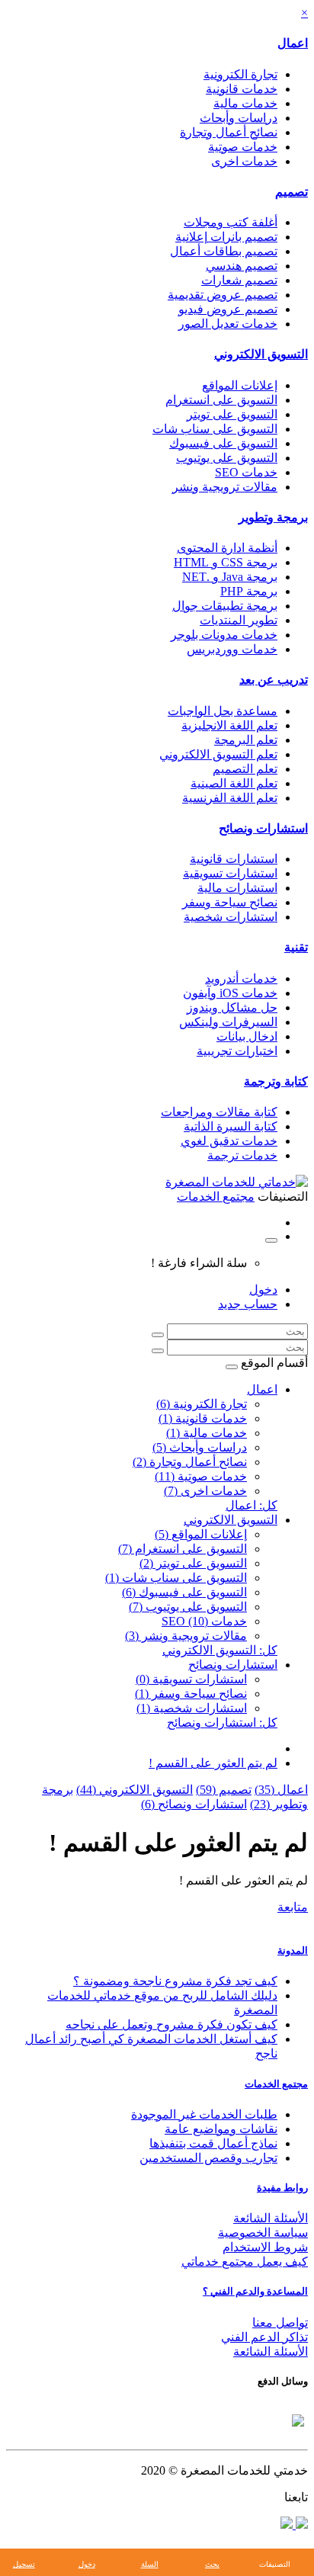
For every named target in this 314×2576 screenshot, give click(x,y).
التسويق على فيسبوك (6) (184, 1592)
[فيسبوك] (300, 2525)
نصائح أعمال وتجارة (229, 132)
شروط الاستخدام (265, 2247)
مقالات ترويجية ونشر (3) (186, 1636)
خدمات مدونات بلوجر (224, 635)
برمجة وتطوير (273, 517)
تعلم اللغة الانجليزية (229, 725)
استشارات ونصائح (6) (194, 1804)
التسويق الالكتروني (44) (135, 1790)
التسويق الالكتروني (261, 354)
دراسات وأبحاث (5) (200, 1447)
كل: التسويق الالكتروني (220, 1650)
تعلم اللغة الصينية (234, 783)
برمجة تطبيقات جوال (225, 606)
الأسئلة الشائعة (271, 2218)
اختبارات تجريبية (237, 1051)
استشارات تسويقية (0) (191, 1679)
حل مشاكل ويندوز (232, 1007)
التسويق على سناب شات (215, 429)
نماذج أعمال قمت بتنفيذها (213, 2143)
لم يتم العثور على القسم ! (213, 1763)
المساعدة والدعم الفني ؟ (255, 2291)
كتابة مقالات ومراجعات (219, 1112)
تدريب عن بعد (274, 680)
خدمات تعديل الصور (228, 324)
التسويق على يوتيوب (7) (188, 1607)
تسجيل (24, 2564)
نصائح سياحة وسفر (230, 902)
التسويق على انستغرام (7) (183, 1549)
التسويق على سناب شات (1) (176, 1578)
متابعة (293, 1907)
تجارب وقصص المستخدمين (208, 2158)
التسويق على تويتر (232, 414)
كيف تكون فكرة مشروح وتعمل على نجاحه (171, 2024)
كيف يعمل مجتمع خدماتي (245, 2262)
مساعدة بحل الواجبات (223, 711)
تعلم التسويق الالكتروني (218, 754)
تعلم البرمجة (246, 740)
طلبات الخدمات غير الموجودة (204, 2114)
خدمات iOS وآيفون (230, 993)
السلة (150, 2564)
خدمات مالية (245, 103)
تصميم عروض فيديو (228, 309)
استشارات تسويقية (230, 873)
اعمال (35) (281, 1790)
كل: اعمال (252, 1505)
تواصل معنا (280, 2323)
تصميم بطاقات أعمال (224, 251)
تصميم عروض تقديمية (223, 295)
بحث (212, 2564)
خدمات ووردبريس (232, 649)
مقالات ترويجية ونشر (225, 487)
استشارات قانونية (234, 859)
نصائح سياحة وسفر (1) (191, 1694)
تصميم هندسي (242, 266)
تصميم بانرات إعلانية (226, 237)
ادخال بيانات (247, 1036)
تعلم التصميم (245, 769)
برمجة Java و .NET (230, 577)
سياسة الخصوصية (263, 2233)
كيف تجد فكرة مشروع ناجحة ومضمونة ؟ (175, 1981)
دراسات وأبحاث (239, 118)
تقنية (296, 947)
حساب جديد (248, 1304)
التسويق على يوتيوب (227, 458)
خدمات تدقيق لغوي (229, 1141)
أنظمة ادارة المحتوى (227, 548)
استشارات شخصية (231, 917)
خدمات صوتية (243, 147)
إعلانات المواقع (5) (201, 1534)
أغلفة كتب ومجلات (231, 222)
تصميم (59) (224, 1790)
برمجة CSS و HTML (226, 562)
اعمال (293, 43)
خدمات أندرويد (241, 978)
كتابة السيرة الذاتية (231, 1126)
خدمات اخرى (244, 161)
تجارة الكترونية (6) (202, 1404)
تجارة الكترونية (240, 74)
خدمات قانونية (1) (203, 1418)
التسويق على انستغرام (221, 400)
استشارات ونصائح (263, 828)
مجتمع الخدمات (276, 2084)
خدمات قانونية (242, 89)
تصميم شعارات (239, 280)
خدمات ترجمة (242, 1155)
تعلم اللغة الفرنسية (230, 798)
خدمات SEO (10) (204, 1621)
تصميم (292, 192)
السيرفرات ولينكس (228, 1022)
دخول (263, 1290)
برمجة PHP (249, 591)
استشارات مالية (237, 888)
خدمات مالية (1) (207, 1433)
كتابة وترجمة (276, 1081)
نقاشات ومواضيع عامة (221, 2129)
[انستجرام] (287, 2525)
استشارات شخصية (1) (192, 1708)
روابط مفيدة (282, 2188)
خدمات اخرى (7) (205, 1491)
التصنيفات (275, 2564)
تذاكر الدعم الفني (264, 2337)
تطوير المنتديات (239, 620)
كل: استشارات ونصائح (222, 1723)
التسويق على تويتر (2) (193, 1563)
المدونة (293, 1950)
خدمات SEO (246, 472)
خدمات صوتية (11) (201, 1476)
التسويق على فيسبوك (223, 443)
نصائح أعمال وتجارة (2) (190, 1462)
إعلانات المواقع (240, 385)
